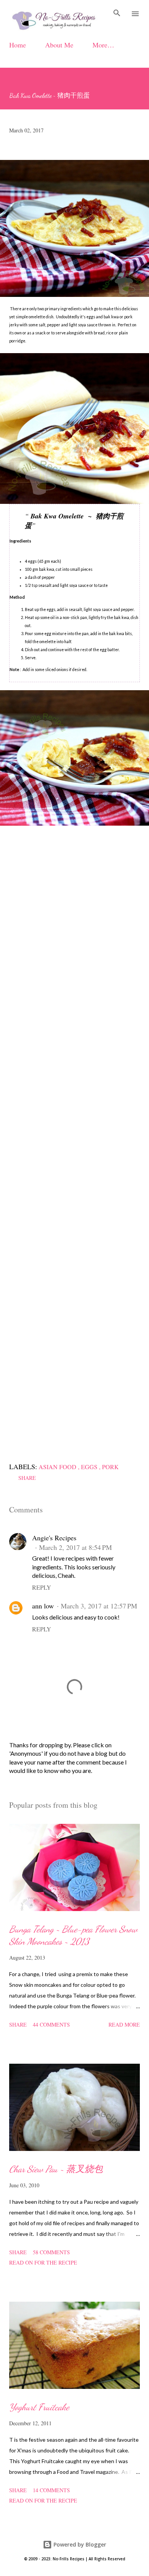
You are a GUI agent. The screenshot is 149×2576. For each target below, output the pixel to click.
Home (18, 45)
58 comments (51, 2252)
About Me (59, 45)
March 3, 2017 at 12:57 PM (99, 1606)
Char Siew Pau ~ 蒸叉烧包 (56, 2169)
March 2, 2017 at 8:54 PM (75, 1547)
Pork (110, 1467)
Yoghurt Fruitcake (39, 2407)
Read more (124, 2024)
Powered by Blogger (79, 2544)
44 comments (51, 2024)
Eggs (90, 1467)
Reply (42, 1587)
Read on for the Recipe (43, 2262)
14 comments (51, 2490)
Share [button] (27, 1478)
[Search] (117, 14)
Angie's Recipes (54, 1538)
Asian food (58, 1467)
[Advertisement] (74, 1142)
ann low (43, 1606)
